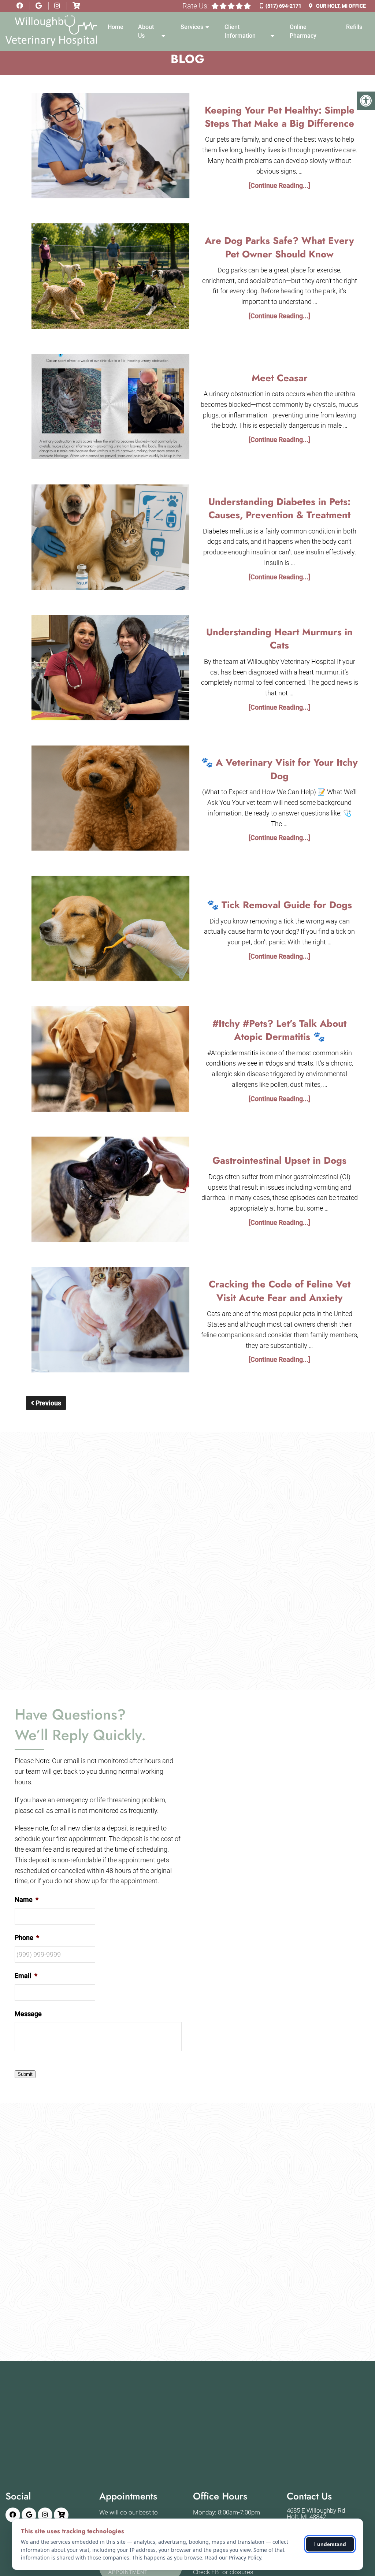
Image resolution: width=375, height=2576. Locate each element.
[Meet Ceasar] (111, 408)
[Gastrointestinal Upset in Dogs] (111, 1191)
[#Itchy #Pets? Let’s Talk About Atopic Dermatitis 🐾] (111, 1060)
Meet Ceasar (280, 378)
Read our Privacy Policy (233, 2558)
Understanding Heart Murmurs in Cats (279, 639)
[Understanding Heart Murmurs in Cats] (111, 669)
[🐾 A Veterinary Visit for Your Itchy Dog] (111, 800)
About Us (146, 31)
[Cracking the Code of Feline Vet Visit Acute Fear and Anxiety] (111, 1322)
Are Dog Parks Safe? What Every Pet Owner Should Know (279, 247)
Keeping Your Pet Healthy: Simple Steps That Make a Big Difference (280, 117)
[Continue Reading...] (279, 185)
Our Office (340, 6)
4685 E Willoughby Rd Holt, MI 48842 (316, 2514)
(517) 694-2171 (283, 6)
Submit (25, 2074)
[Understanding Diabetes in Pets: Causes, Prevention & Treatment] (111, 539)
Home (116, 27)
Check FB (206, 2572)
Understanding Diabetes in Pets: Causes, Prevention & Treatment (279, 508)
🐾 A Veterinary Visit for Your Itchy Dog (279, 769)
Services (192, 27)
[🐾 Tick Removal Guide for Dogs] (111, 930)
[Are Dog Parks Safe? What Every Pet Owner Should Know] (111, 278)
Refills (354, 27)
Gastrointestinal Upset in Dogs (279, 1160)
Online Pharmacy (303, 31)
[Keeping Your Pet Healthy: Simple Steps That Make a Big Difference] (111, 147)
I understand (330, 2544)
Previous (48, 1403)
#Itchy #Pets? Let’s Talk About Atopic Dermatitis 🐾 (279, 1030)
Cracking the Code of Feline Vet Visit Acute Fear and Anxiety (280, 1291)
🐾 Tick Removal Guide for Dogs (279, 905)
